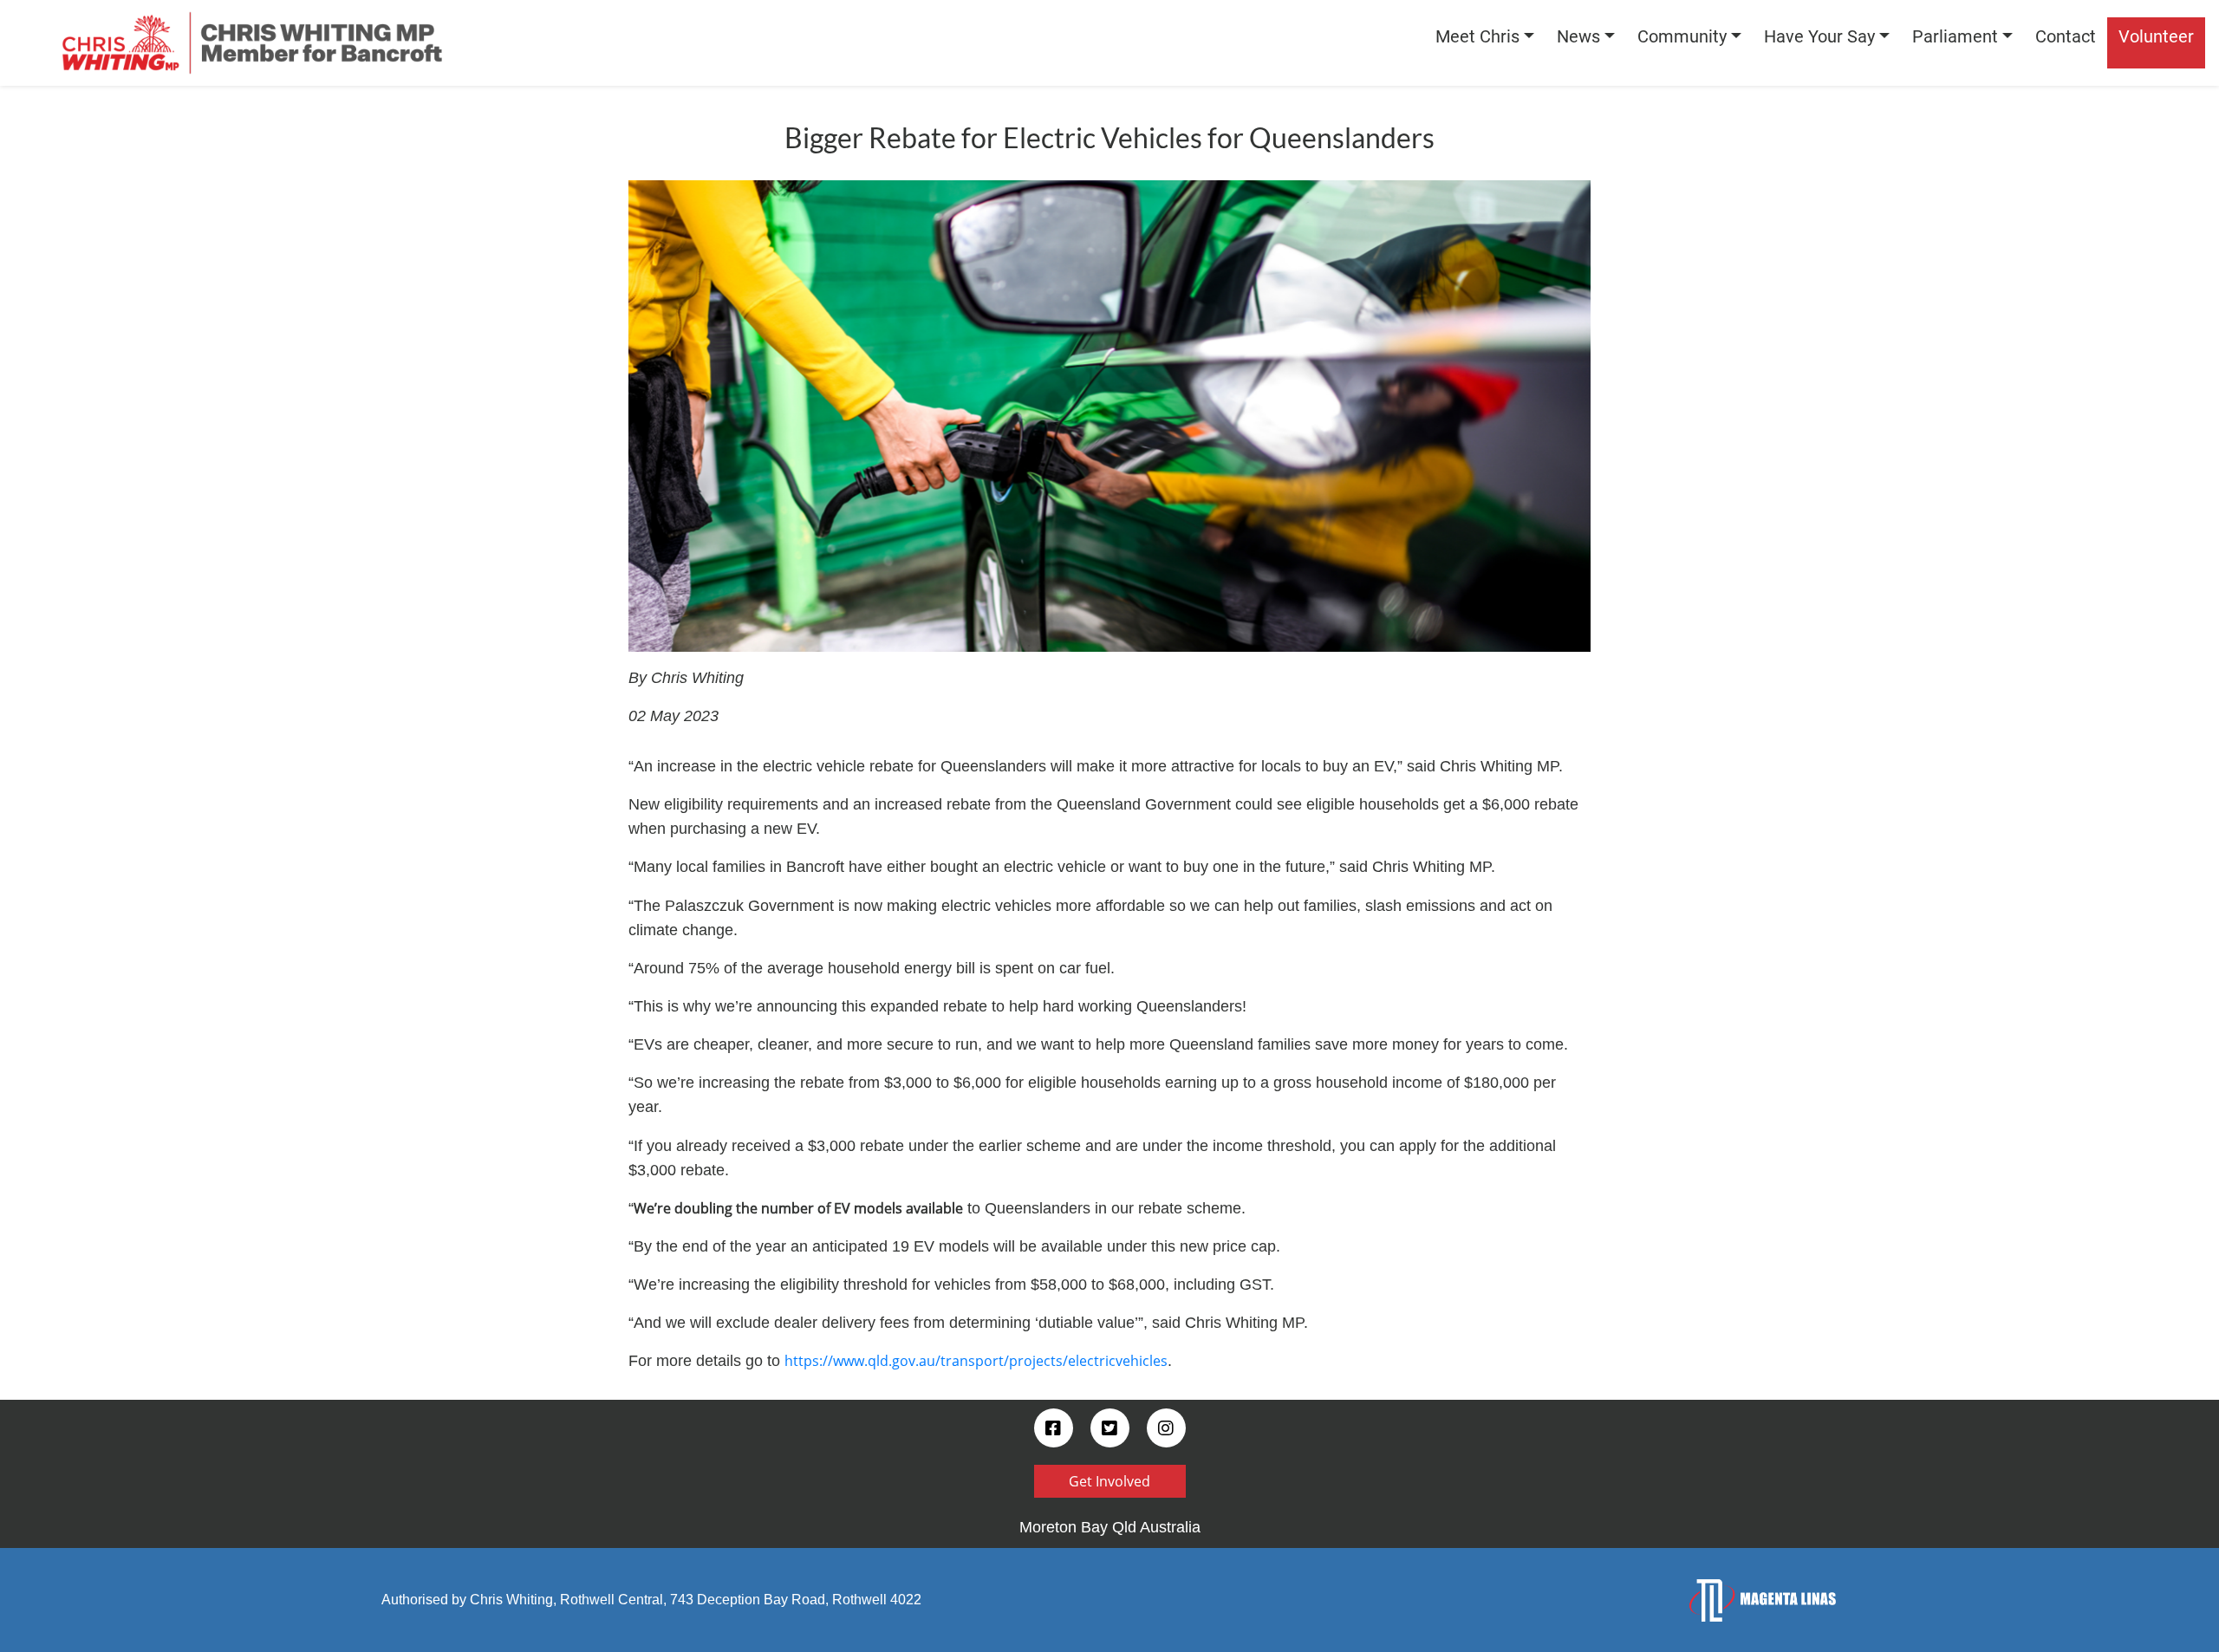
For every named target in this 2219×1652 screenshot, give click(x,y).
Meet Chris (1477, 36)
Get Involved (1109, 1481)
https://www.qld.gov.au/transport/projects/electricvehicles (976, 1361)
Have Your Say (1819, 36)
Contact (2066, 36)
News (1578, 36)
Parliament (1955, 36)
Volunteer (2156, 36)
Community (1682, 36)
